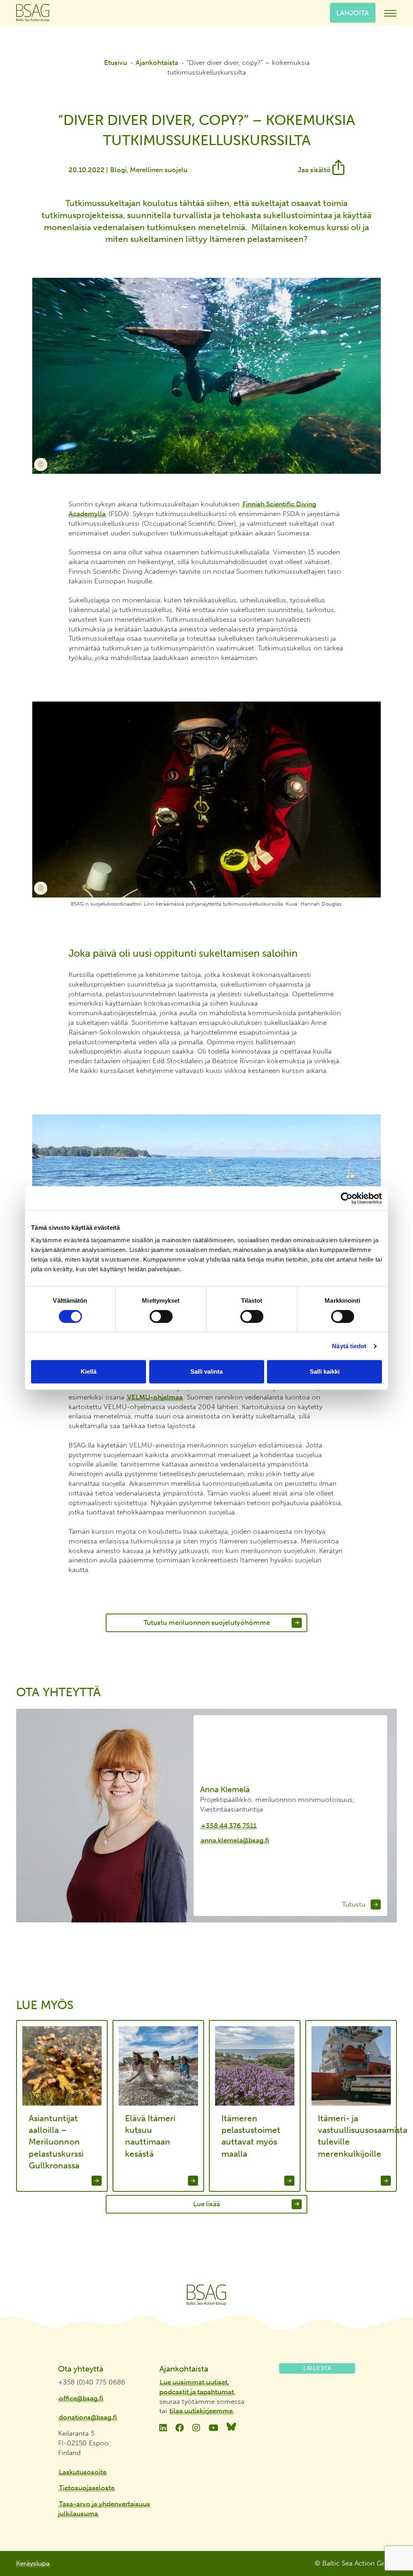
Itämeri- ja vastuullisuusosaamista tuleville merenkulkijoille (354, 2136)
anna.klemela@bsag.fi (235, 1840)
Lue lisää (207, 2204)
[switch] (161, 1316)
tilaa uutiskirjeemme (201, 2411)
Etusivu (116, 62)
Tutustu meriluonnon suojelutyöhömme (207, 1622)
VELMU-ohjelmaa (155, 1397)
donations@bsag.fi (88, 2417)
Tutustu (355, 1904)
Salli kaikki (325, 1371)
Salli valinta (206, 1371)
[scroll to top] (390, 2540)
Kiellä (89, 1371)
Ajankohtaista (157, 62)
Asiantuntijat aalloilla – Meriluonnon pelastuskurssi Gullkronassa (56, 2142)
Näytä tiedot (349, 1346)
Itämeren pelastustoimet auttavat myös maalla (251, 2136)
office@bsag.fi (81, 2398)
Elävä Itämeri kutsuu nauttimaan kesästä (150, 2136)
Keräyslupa (33, 2563)
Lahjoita (353, 12)
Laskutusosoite (83, 2472)
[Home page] (206, 2295)
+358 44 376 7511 (229, 1825)
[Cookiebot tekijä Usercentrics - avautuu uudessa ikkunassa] (347, 1198)
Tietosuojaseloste (87, 2488)
